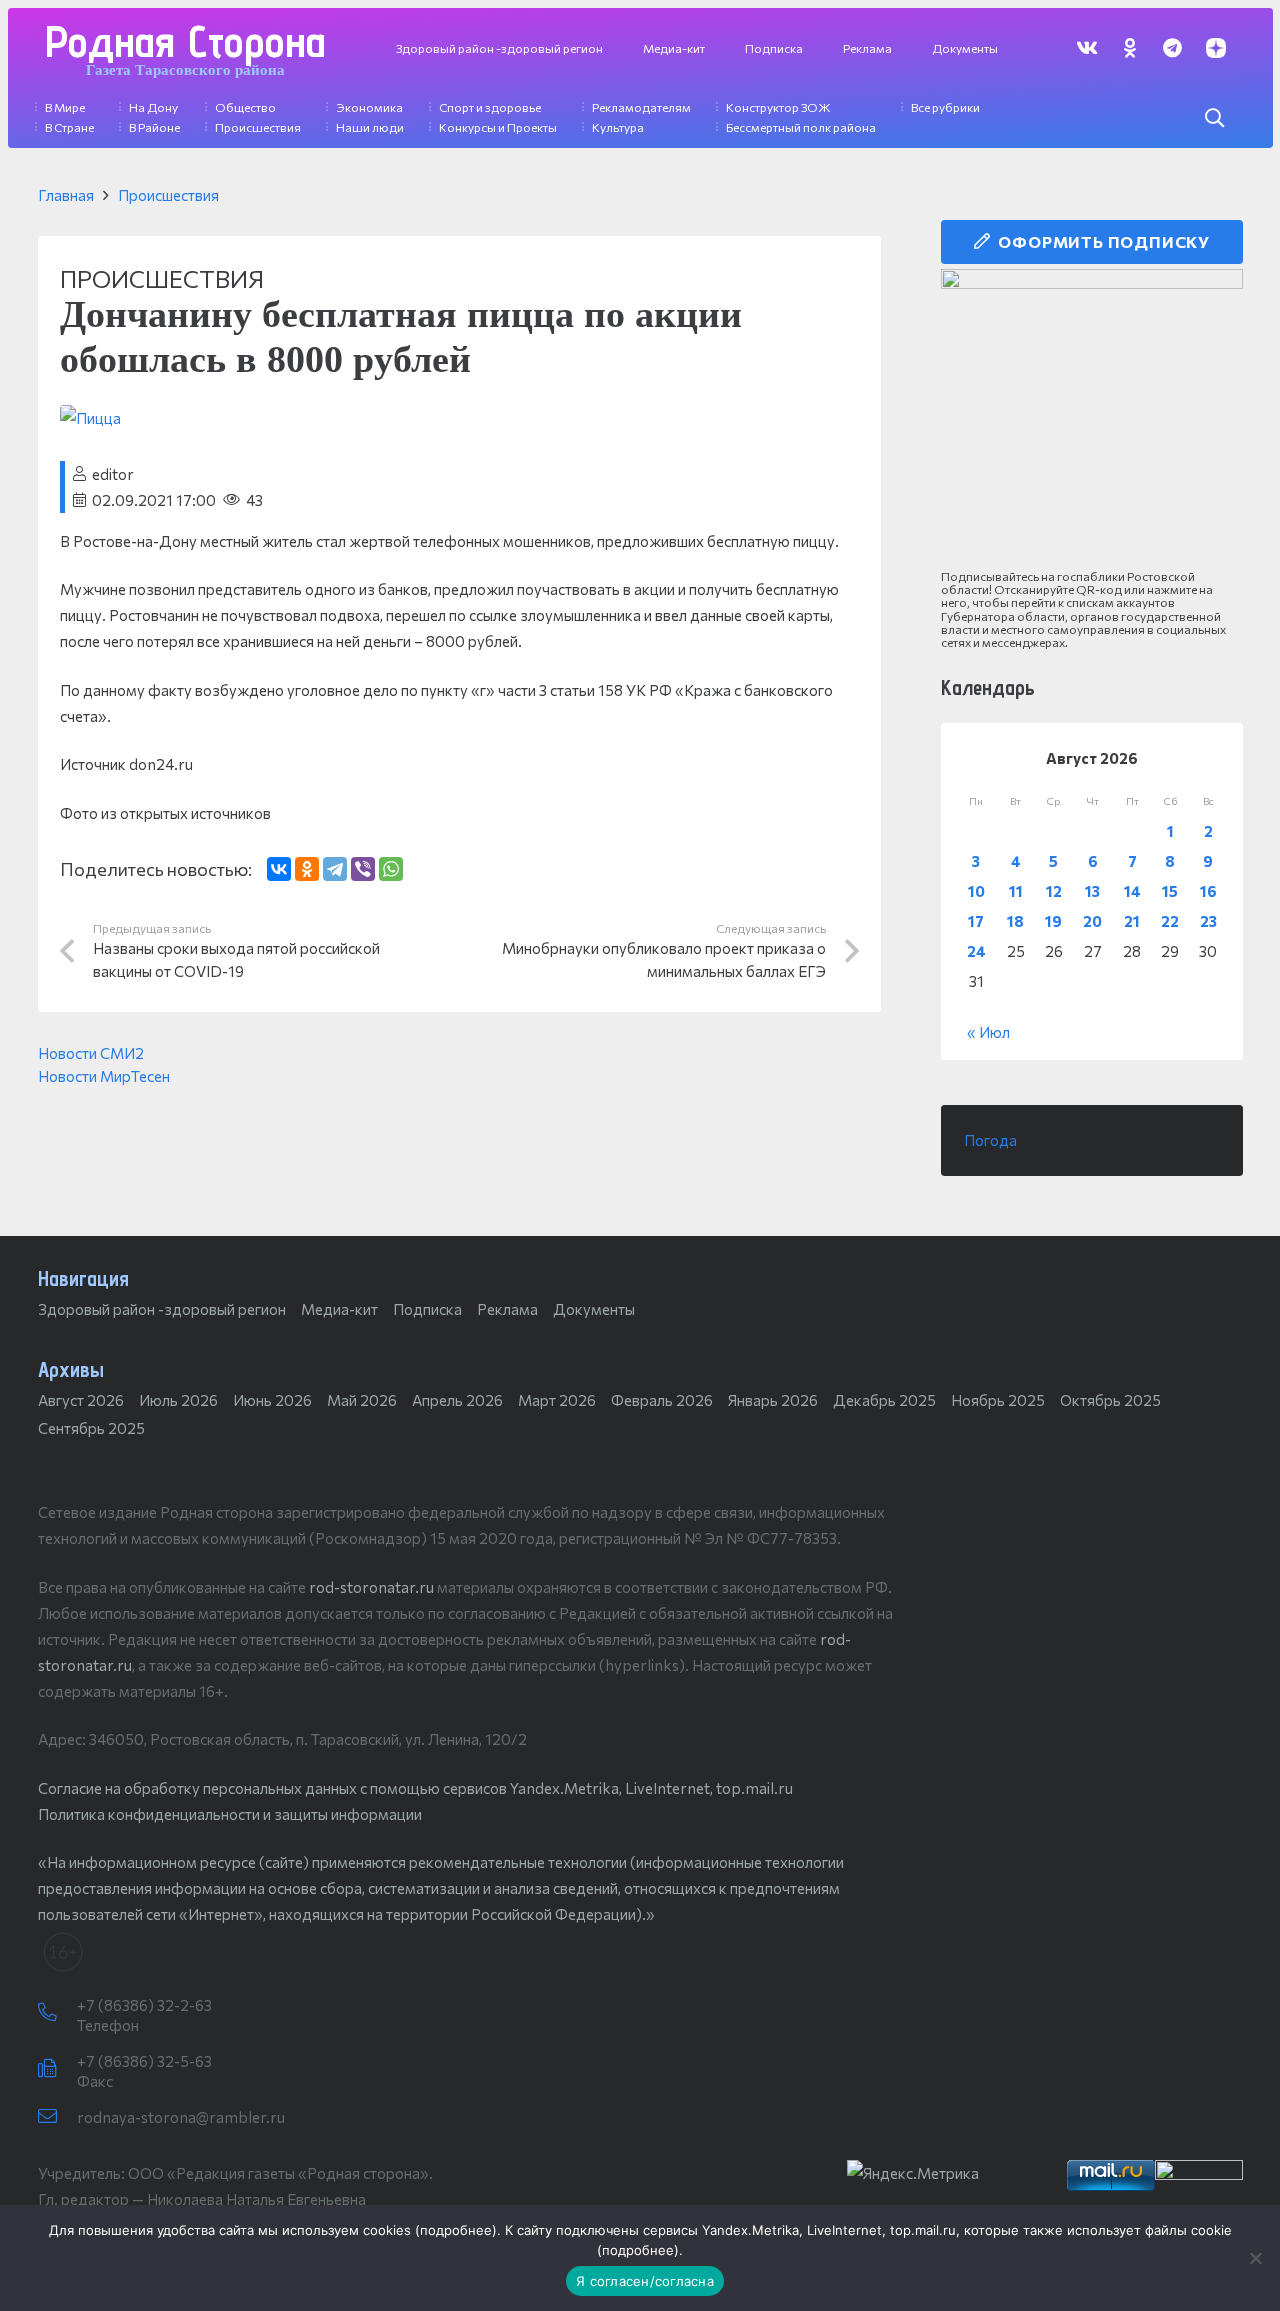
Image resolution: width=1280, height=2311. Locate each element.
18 (1015, 921)
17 (976, 921)
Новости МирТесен (104, 1076)
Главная (66, 195)
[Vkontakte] (1086, 47)
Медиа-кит (339, 1309)
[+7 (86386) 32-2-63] (57, 2013)
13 (1092, 891)
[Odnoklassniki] (1129, 47)
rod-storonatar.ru (371, 1587)
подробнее (456, 2230)
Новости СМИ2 (91, 1053)
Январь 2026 (773, 1400)
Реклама (507, 1309)
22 (1170, 921)
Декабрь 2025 (884, 1400)
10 (976, 891)
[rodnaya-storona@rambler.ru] (57, 2117)
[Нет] (1255, 2258)
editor (113, 474)
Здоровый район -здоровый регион (162, 1309)
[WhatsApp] (391, 869)
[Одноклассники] (307, 869)
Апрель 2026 (457, 1400)
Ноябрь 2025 (998, 1400)
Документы (594, 1309)
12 (1054, 891)
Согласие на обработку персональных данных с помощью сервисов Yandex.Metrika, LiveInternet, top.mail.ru (415, 1788)
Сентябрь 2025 (91, 1428)
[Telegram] (1172, 47)
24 (976, 951)
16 (1208, 891)
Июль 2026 (178, 1400)
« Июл (988, 1032)
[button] (1214, 118)
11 (1016, 891)
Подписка (427, 1309)
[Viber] (363, 869)
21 (1132, 921)
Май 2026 (362, 1400)
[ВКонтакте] (279, 869)
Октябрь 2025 (1110, 1400)
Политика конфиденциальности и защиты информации (230, 1814)
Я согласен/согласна (645, 2281)
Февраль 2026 (662, 1400)
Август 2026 (81, 1400)
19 (1053, 921)
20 (1092, 921)
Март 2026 (557, 1400)
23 (1208, 921)
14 (1132, 891)
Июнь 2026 (272, 1400)
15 (1170, 891)
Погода (990, 1140)
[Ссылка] (1091, 419)
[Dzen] (1215, 47)
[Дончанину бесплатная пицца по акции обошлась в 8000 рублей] (90, 418)
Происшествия (168, 195)
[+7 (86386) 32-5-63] (57, 2069)
